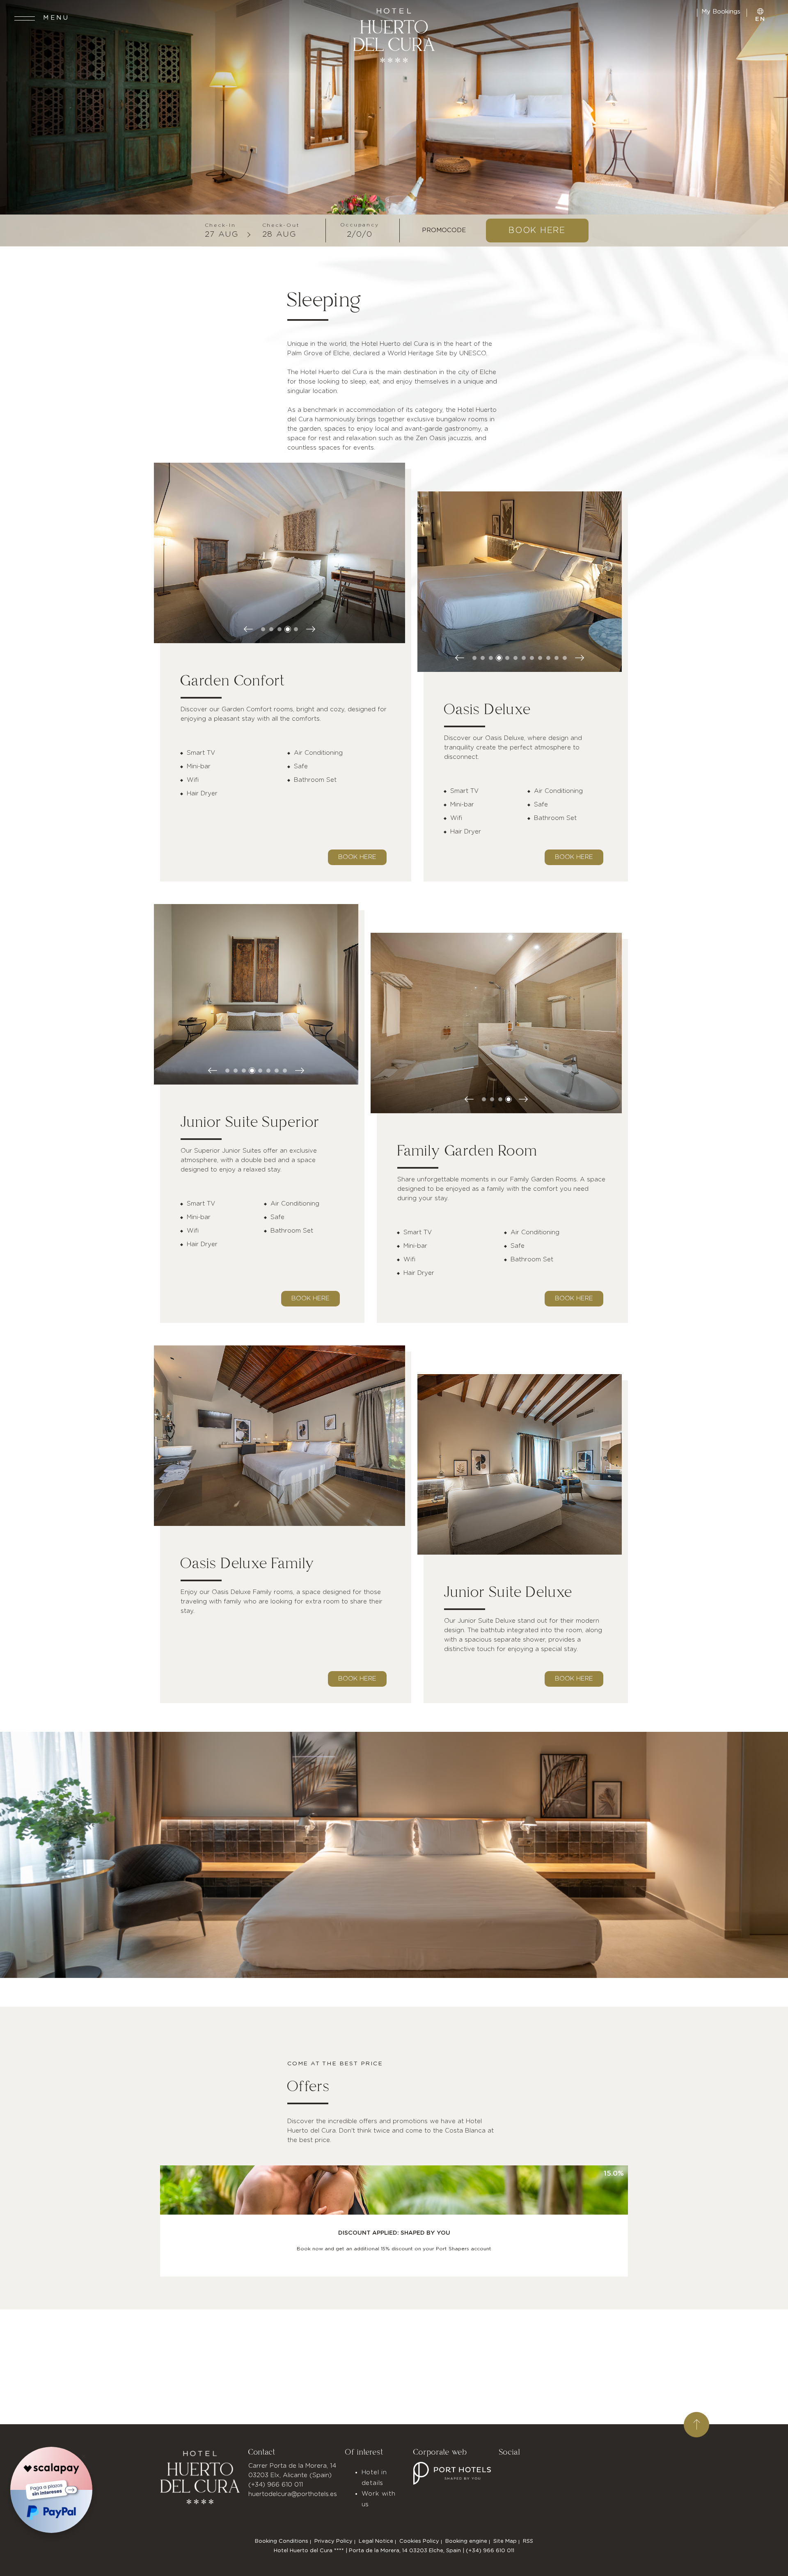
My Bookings (722, 12)
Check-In (220, 225)
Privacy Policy (333, 2541)
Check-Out (281, 225)
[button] (263, 629)
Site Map (505, 2541)
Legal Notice (376, 2541)
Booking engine (466, 2541)
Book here (357, 857)
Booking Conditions (282, 2541)
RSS (528, 2541)
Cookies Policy (419, 2541)
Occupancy (360, 225)
